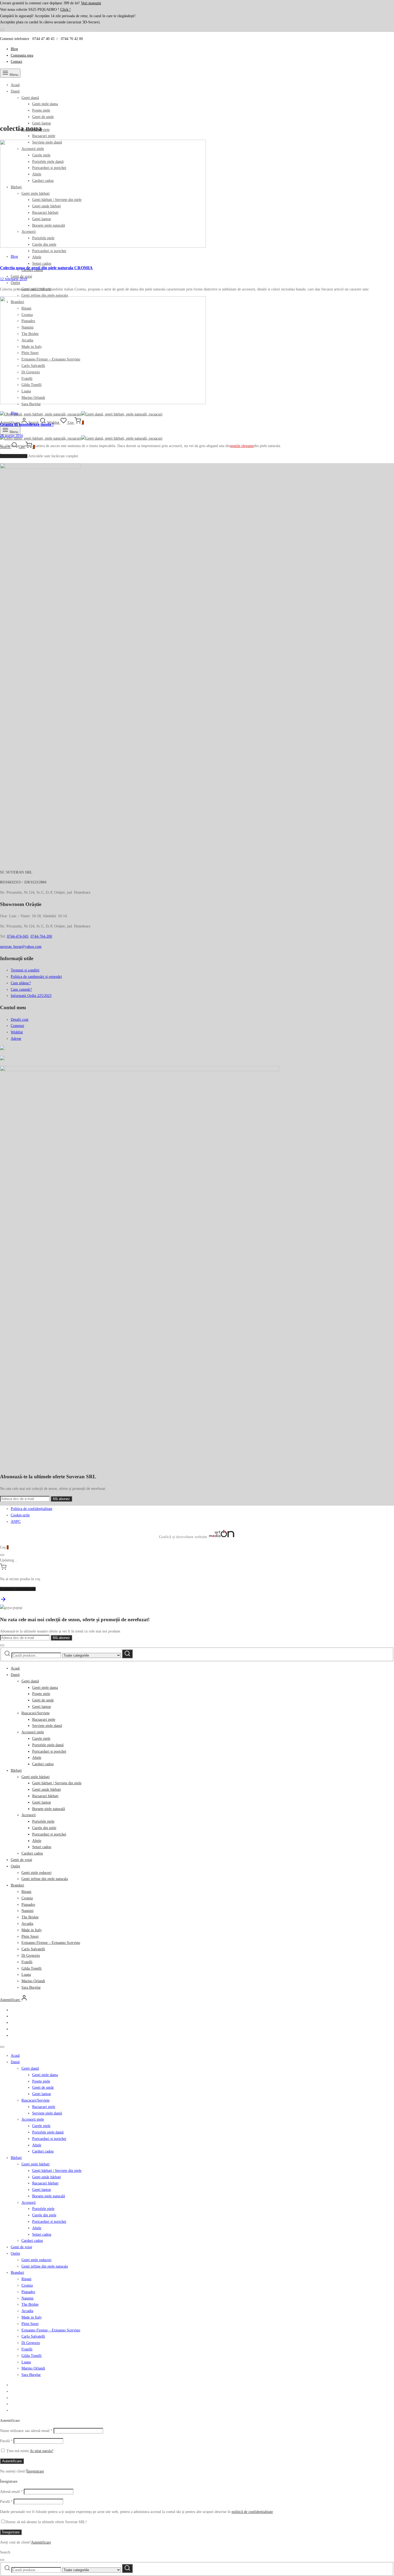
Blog (14, 49)
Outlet (15, 283)
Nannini (27, 1911)
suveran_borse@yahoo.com (21, 947)
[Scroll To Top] (3, 1601)
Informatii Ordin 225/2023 (31, 996)
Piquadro (28, 1905)
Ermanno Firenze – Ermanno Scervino (51, 1943)
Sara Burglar (31, 1987)
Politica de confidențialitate (31, 1509)
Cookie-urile (20, 1515)
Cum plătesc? (21, 983)
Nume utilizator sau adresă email (26, 2431)
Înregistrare (35, 2471)
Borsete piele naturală (49, 1809)
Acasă (15, 85)
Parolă (6, 2441)
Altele (37, 257)
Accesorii (29, 1815)
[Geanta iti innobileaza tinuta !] (103, 403)
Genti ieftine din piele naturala (45, 295)
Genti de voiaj (21, 1860)
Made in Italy (32, 1930)
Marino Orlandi (33, 1981)
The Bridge (30, 1917)
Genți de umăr (43, 117)
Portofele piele (43, 1821)
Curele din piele (44, 1828)
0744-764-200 (41, 936)
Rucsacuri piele (44, 136)
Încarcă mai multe (14, 456)
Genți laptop (42, 1707)
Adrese (16, 1039)
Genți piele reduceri (36, 1873)
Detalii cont (20, 1020)
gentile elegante (242, 446)
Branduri (17, 1885)
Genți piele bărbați (36, 1777)
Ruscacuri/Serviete (36, 1713)
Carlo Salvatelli (33, 1949)
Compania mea (22, 55)
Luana (26, 1975)
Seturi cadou (42, 264)
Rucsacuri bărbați (45, 1796)
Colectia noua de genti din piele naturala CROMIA (46, 268)
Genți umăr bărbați (47, 1790)
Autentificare (12, 2461)
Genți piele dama (45, 104)
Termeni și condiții (25, 970)
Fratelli (27, 1962)
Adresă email (11, 2492)
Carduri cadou (43, 1764)
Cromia (27, 1898)
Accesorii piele (33, 1732)
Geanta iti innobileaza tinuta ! (27, 424)
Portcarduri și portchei (49, 251)
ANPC (16, 1522)
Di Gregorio (31, 1956)
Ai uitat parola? (42, 2451)
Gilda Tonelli (31, 1968)
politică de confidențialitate (252, 2512)
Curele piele (41, 1739)
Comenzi (17, 1026)
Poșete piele (41, 110)
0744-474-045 (18, 936)
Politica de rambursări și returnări (36, 977)
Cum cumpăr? (21, 990)
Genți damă (30, 98)
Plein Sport (30, 1936)
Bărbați (16, 1770)
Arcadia (27, 1924)
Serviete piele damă (47, 1726)
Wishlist (17, 1032)
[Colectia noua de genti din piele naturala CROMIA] (103, 246)
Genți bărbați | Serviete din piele (57, 1783)
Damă (15, 91)
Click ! (66, 10)
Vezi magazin (91, 3)
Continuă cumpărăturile (18, 1589)
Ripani (26, 1892)
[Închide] (2, 30)
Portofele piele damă (48, 1745)
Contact (16, 62)
